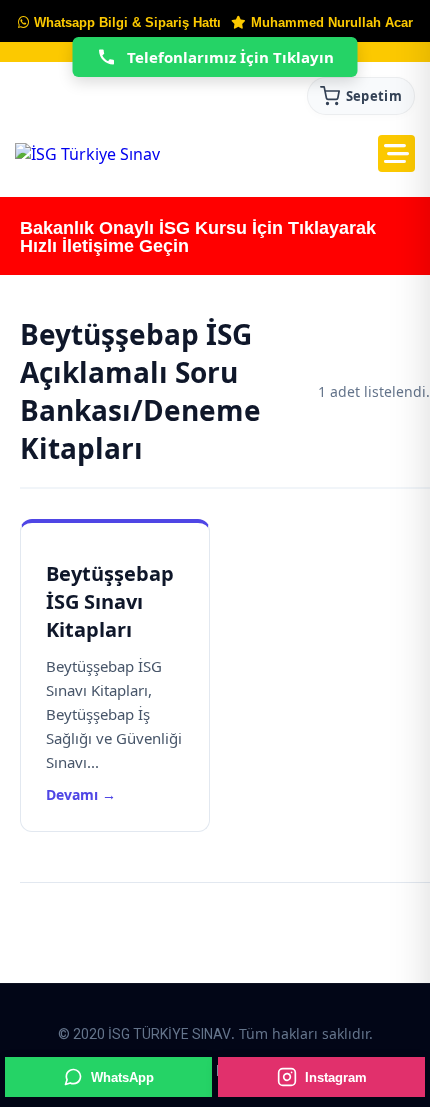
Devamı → (81, 794)
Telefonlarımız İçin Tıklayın (230, 57)
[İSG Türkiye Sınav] (87, 154)
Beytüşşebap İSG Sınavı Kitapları (110, 601)
